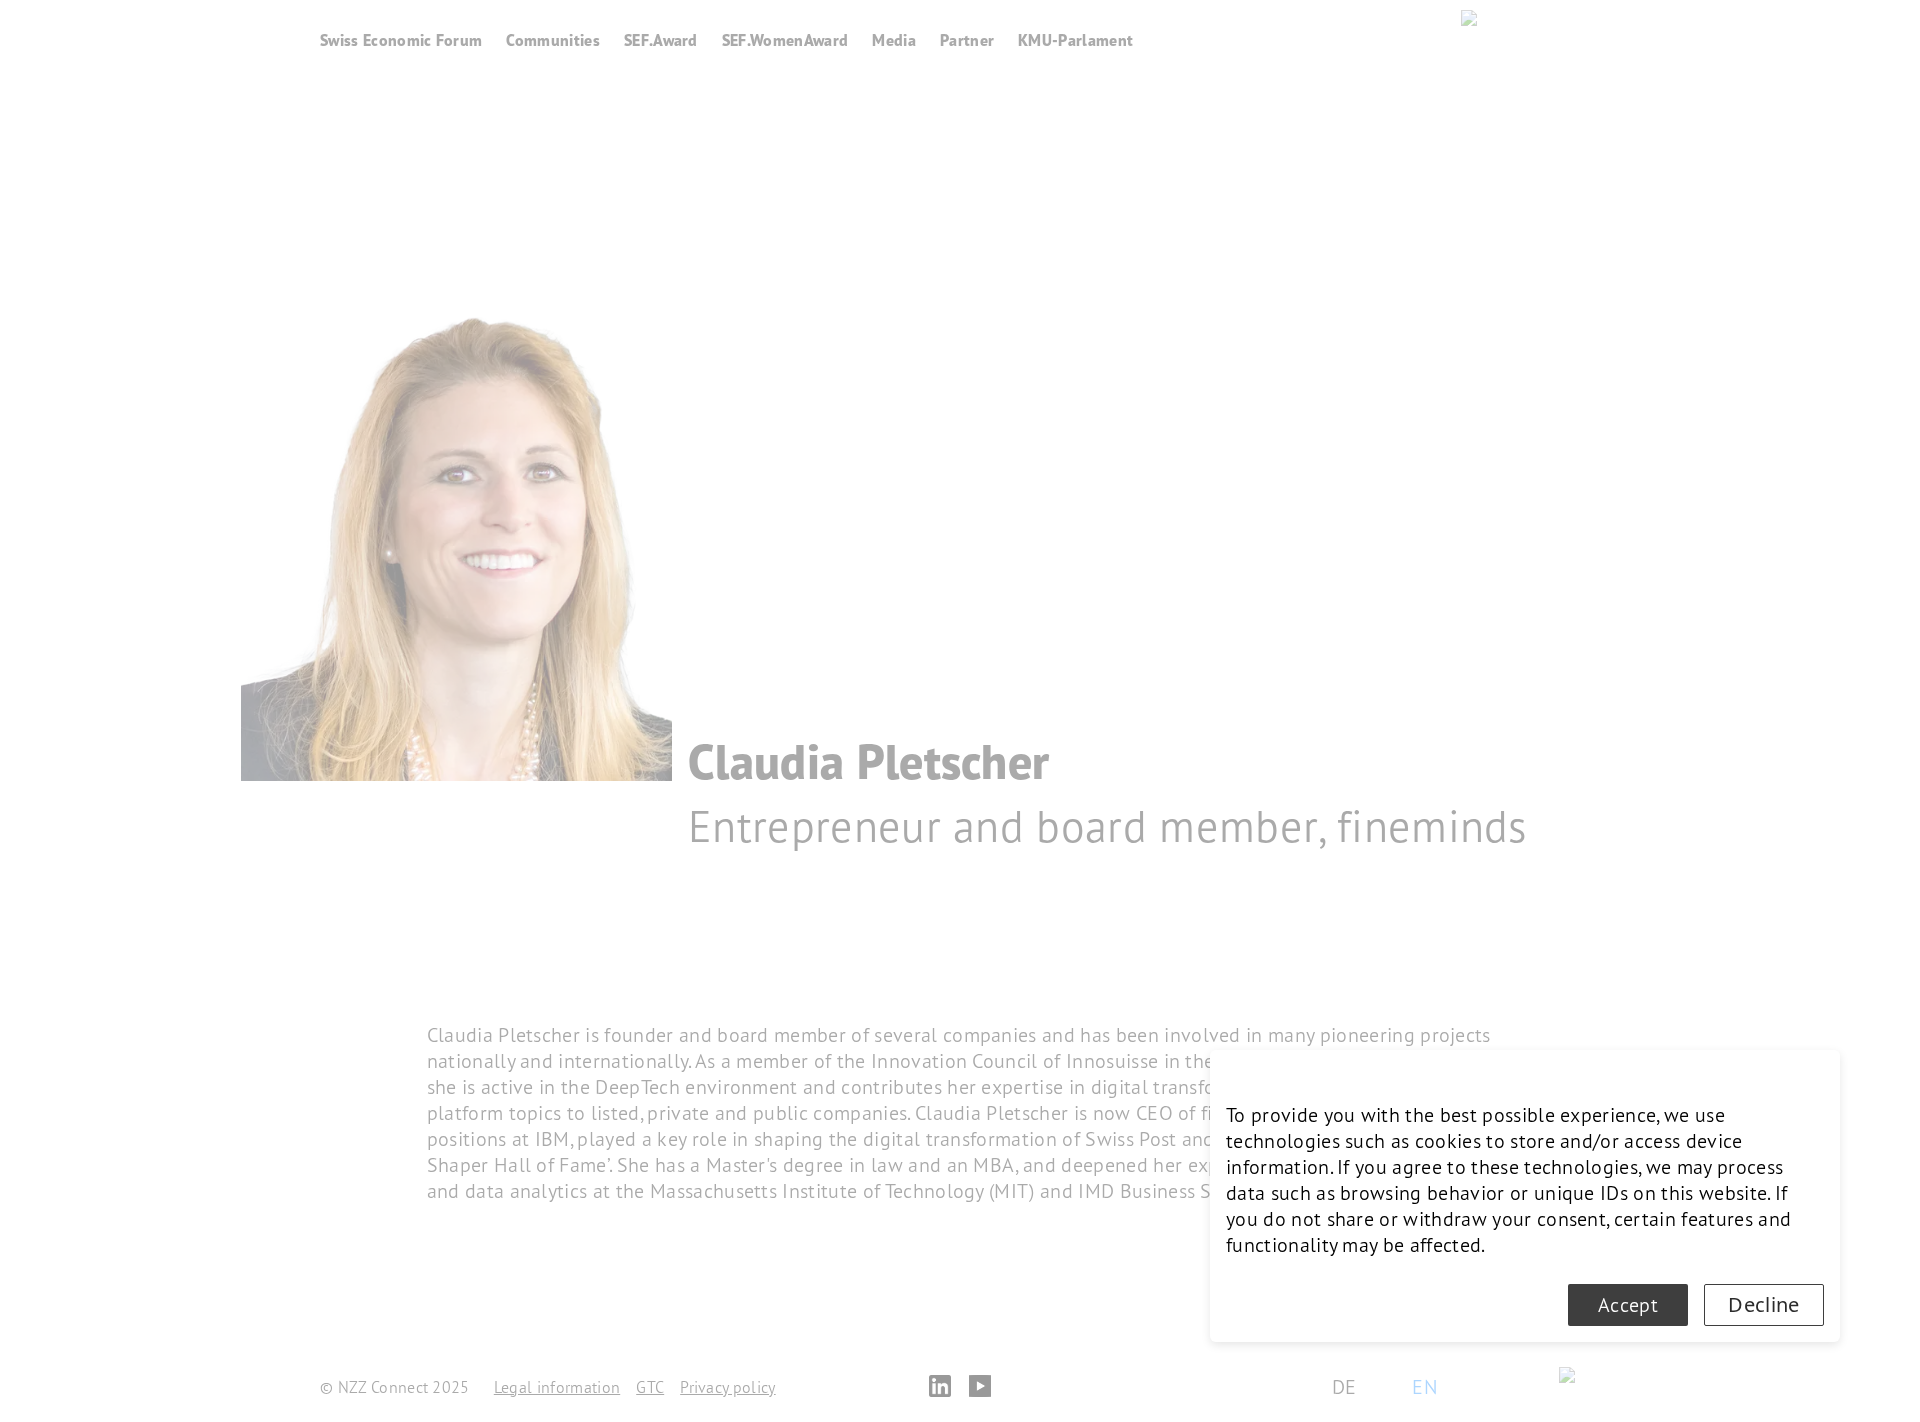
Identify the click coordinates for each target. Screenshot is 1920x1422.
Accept (1628, 1305)
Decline (1763, 1304)
